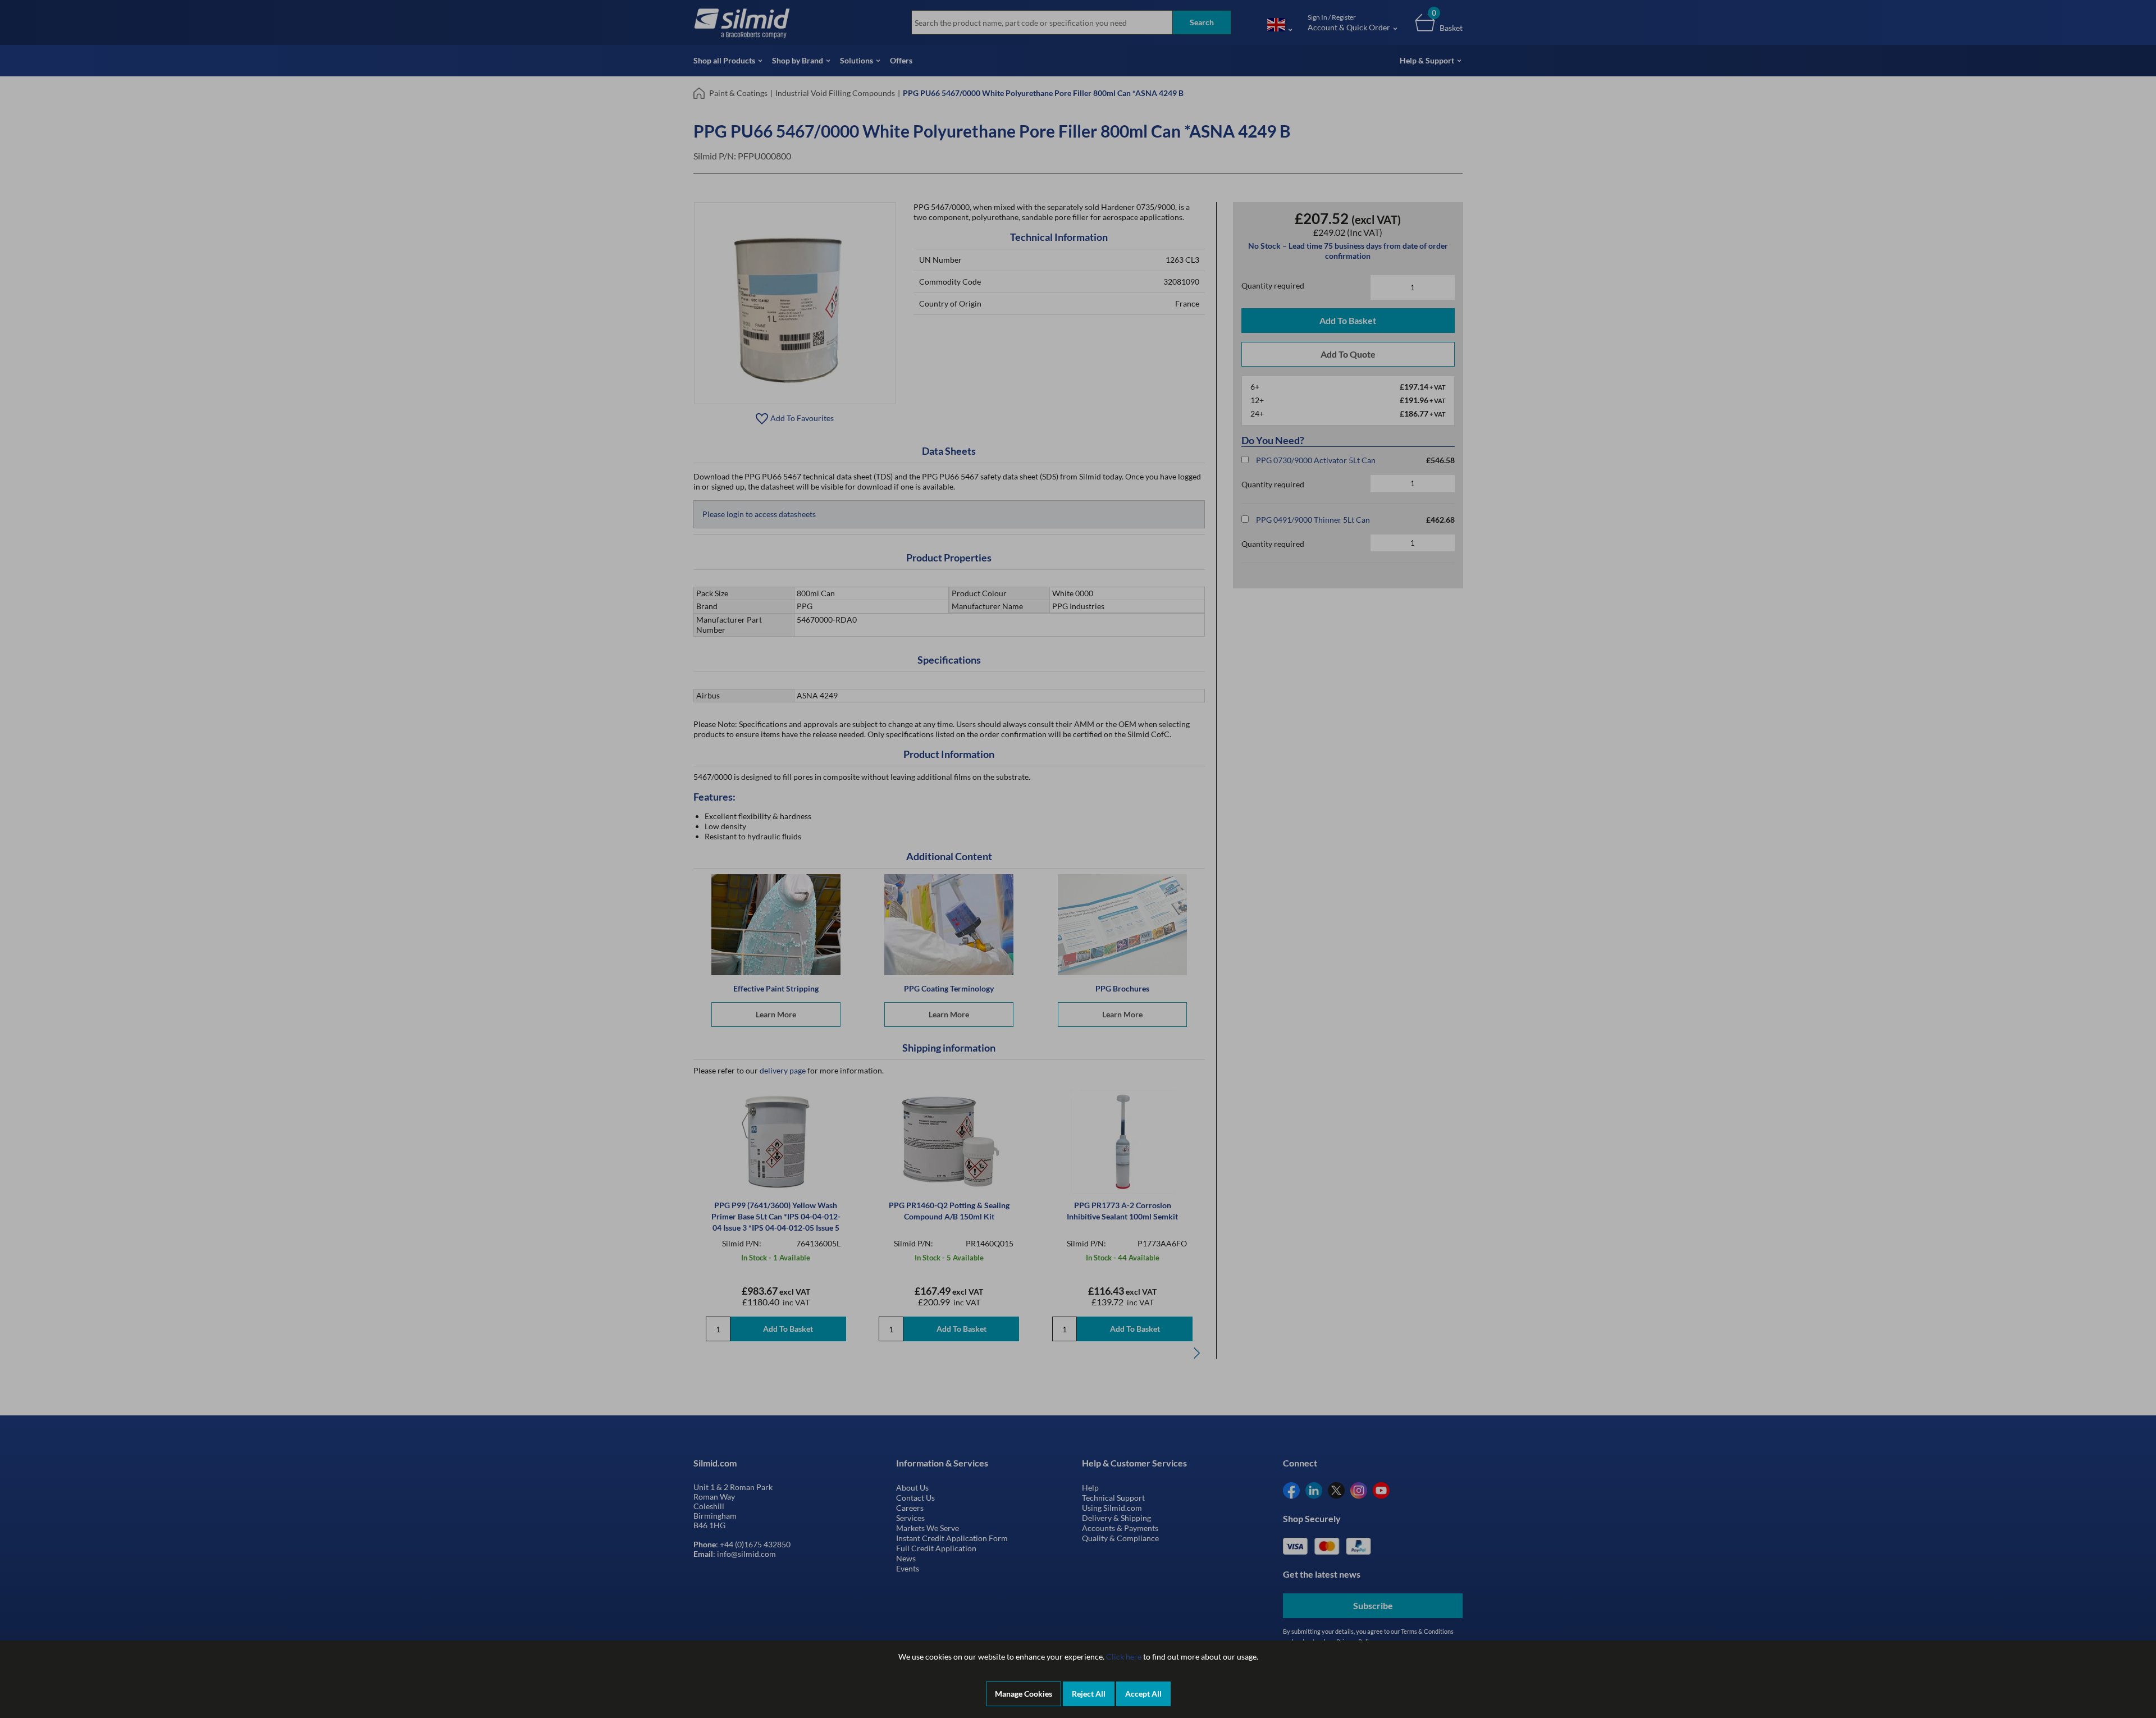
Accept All (1143, 1694)
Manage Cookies (1024, 1694)
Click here (1124, 1657)
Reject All (1089, 1694)
